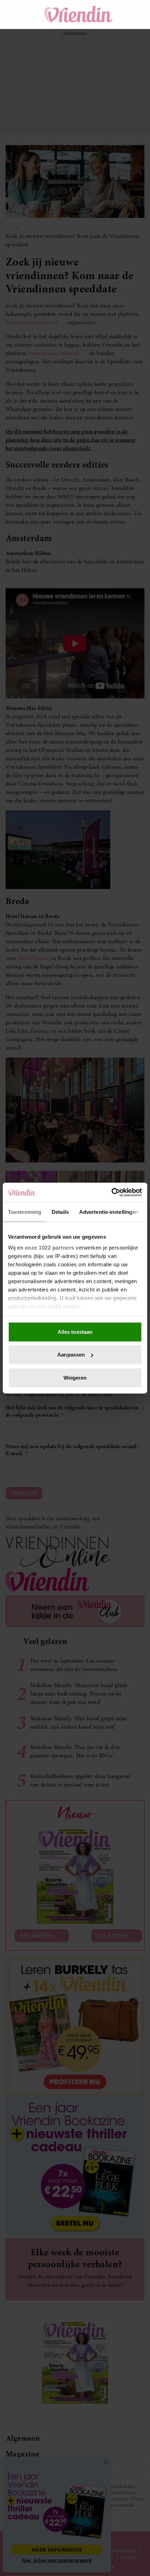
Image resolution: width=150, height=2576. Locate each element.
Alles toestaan (75, 1332)
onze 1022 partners (50, 1248)
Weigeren (75, 1377)
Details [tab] (60, 1212)
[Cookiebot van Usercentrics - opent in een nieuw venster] (111, 1193)
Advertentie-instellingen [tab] (109, 1212)
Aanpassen (71, 1355)
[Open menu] (17, 14)
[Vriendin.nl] (79, 14)
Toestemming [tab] (25, 1212)
